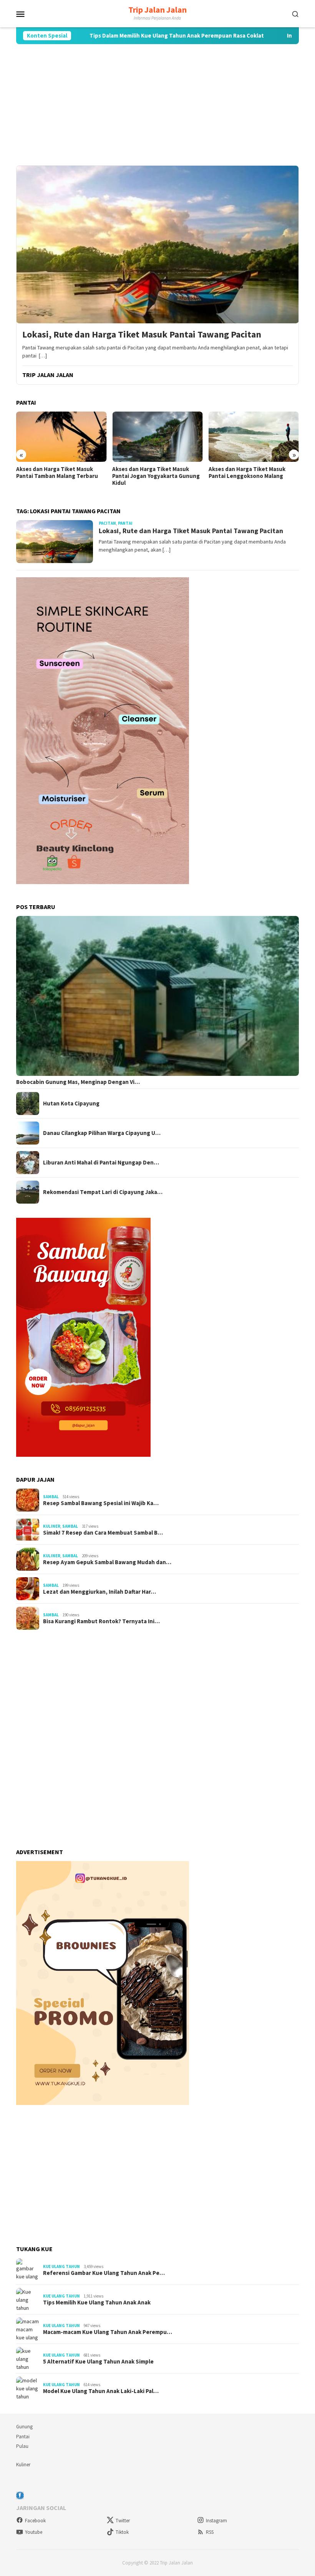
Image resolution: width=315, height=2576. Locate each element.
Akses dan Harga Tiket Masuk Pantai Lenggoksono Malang (247, 473)
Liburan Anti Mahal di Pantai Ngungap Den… (101, 1163)
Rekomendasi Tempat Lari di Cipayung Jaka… (103, 1192)
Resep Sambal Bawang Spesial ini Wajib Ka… (101, 1503)
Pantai (23, 2437)
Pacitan (107, 523)
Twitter (123, 2521)
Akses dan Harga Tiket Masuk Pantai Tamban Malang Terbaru (57, 473)
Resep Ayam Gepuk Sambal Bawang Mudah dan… (107, 1562)
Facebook (35, 2521)
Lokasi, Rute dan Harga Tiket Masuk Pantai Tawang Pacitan (142, 335)
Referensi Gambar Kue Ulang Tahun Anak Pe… (104, 2273)
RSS (210, 2532)
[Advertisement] (157, 105)
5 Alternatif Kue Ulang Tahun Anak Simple (98, 2362)
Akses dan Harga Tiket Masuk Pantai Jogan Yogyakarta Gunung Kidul (156, 476)
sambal (51, 1497)
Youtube (34, 2532)
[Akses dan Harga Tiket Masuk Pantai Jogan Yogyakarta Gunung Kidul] (157, 437)
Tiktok (122, 2532)
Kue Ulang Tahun (61, 2266)
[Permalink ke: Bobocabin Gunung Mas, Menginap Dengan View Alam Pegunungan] (157, 996)
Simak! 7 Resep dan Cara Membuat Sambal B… (103, 1533)
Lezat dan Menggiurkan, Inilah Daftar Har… (99, 1592)
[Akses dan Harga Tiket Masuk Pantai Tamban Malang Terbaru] (61, 437)
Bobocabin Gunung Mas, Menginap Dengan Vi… (78, 1082)
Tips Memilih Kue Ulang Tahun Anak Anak (97, 2303)
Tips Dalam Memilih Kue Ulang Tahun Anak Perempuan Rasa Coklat (119, 36)
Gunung (24, 2427)
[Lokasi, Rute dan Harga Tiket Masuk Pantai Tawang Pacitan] (157, 244)
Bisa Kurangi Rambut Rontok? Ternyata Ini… (101, 1621)
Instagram (216, 2521)
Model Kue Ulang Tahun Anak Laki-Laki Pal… (101, 2391)
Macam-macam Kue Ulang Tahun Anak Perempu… (108, 2332)
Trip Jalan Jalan (157, 10)
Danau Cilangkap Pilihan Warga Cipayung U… (102, 1133)
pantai (125, 523)
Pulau (22, 2446)
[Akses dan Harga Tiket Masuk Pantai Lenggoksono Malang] (254, 437)
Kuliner (52, 1526)
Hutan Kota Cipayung (71, 1104)
